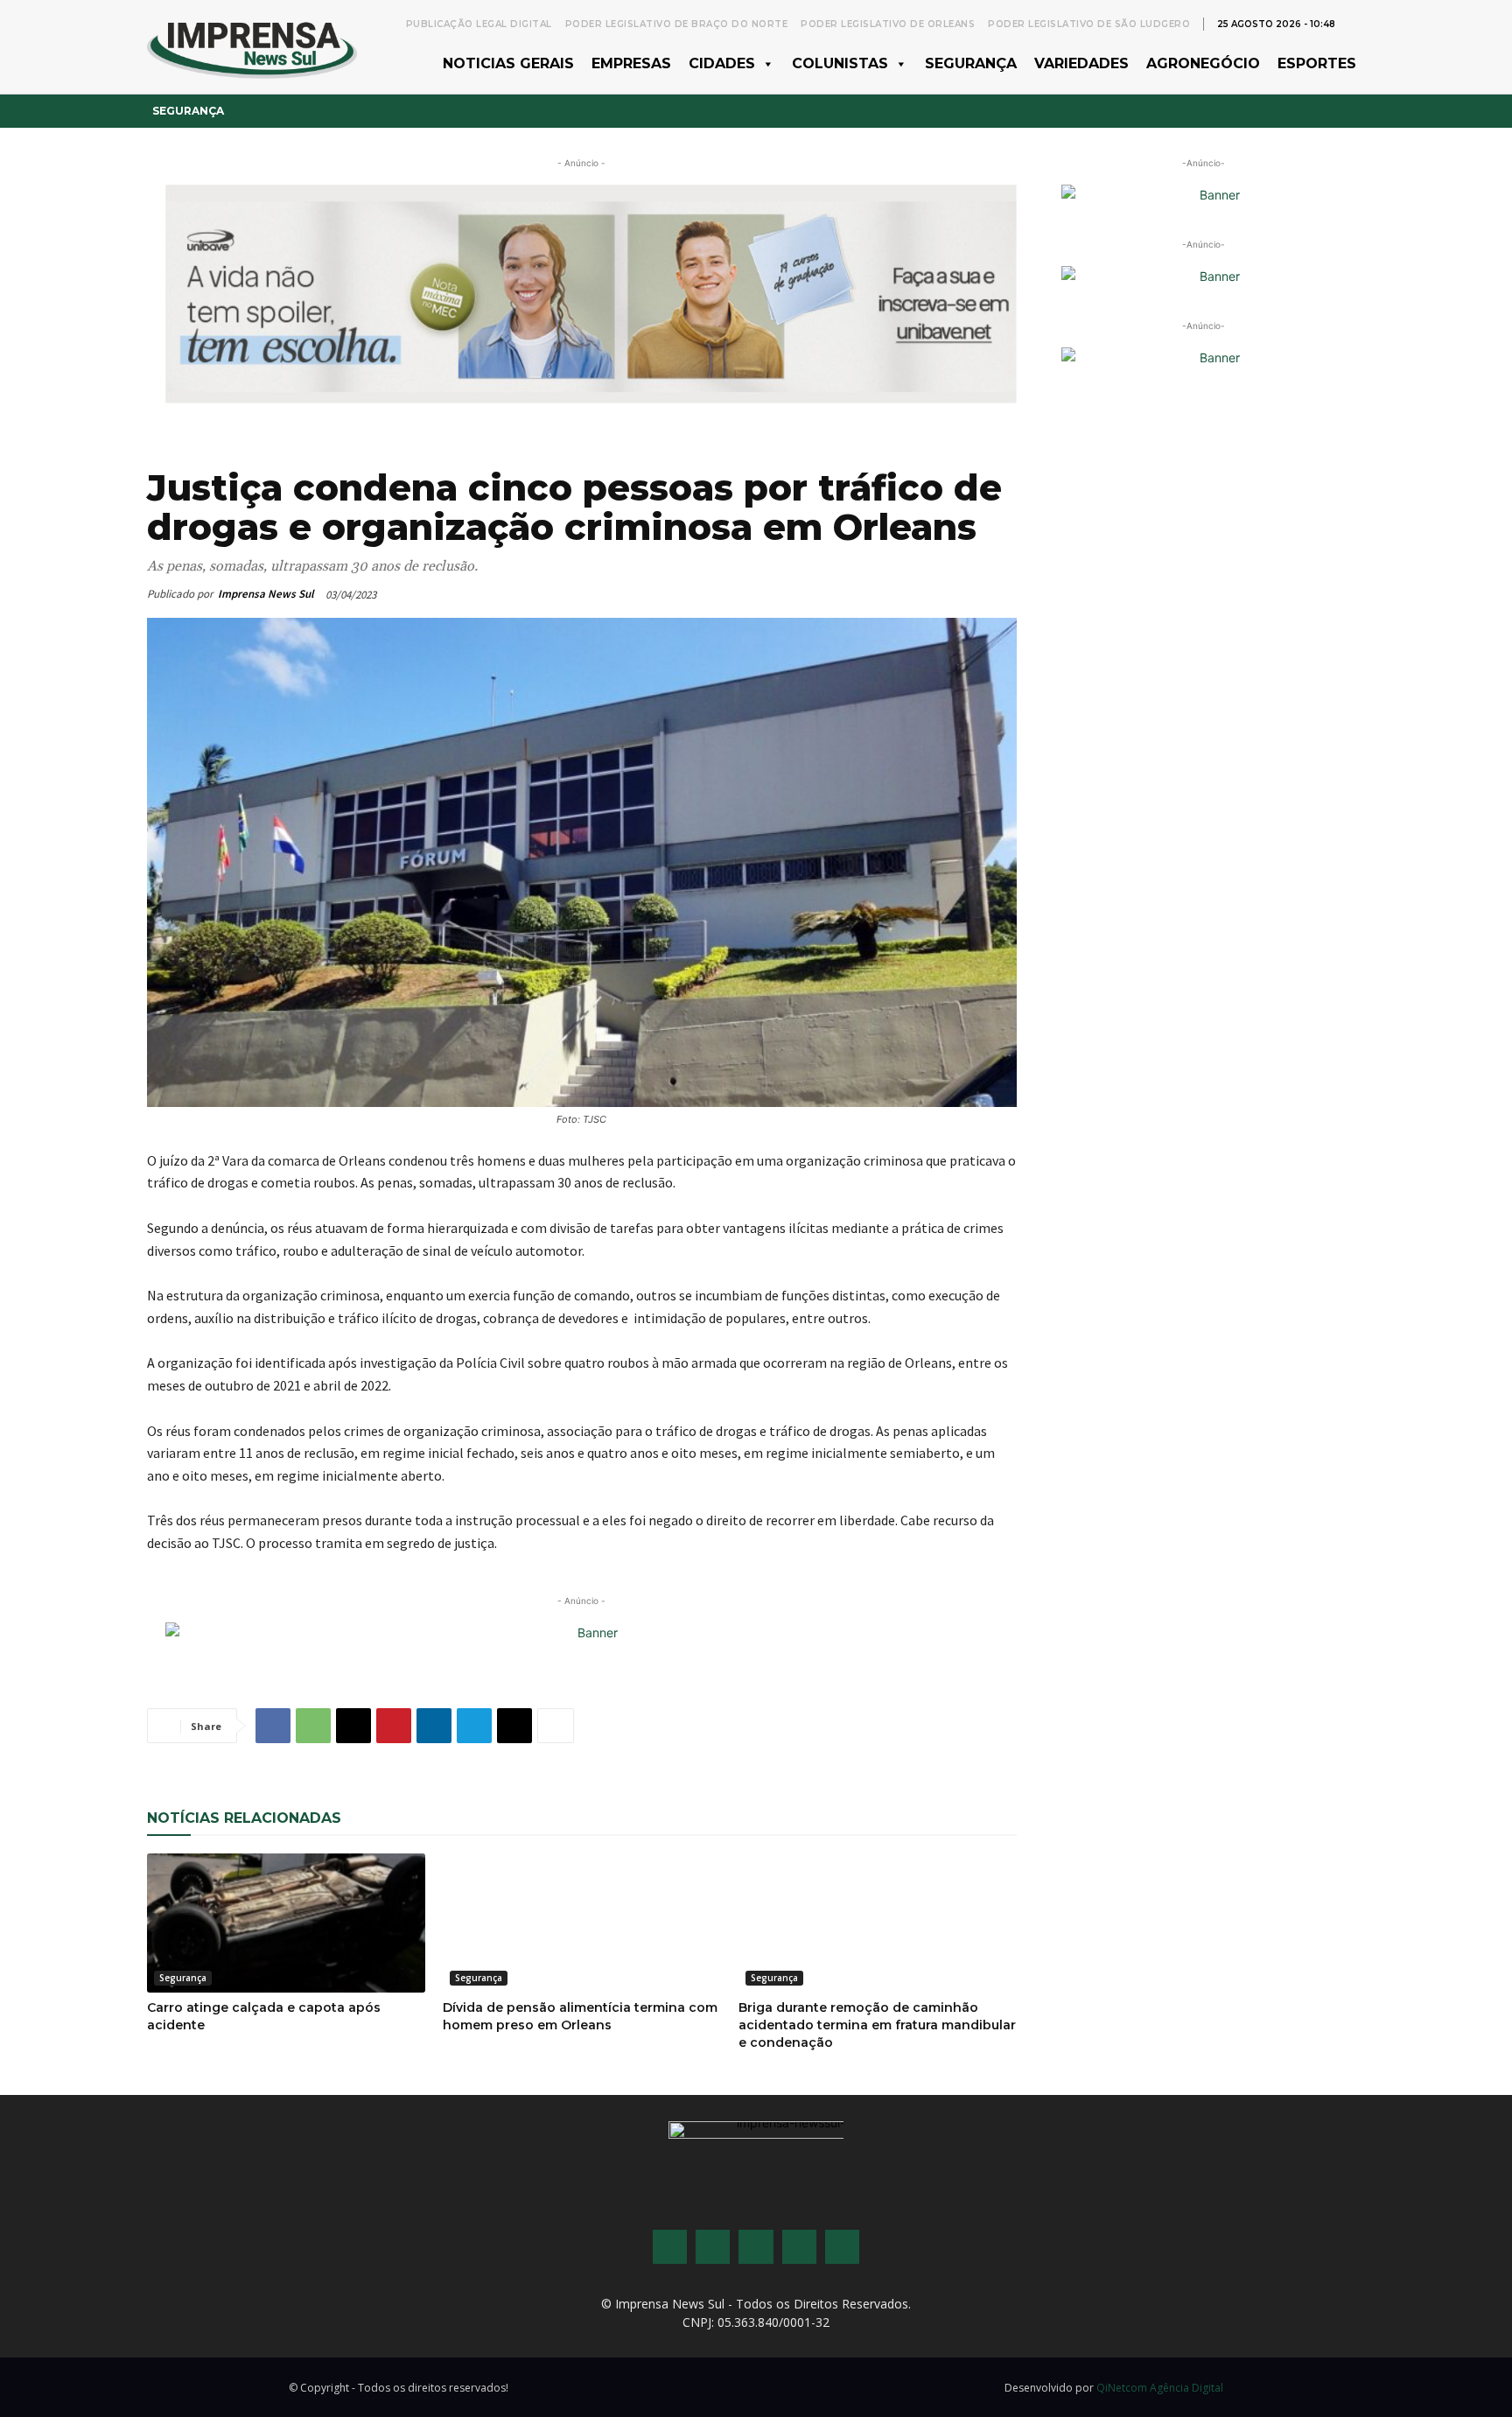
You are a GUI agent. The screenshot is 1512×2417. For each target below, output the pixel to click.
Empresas (631, 63)
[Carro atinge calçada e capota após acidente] (286, 1923)
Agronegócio (1203, 63)
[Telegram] (474, 1726)
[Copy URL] (514, 1726)
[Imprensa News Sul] (252, 47)
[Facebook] (273, 1726)
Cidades (722, 63)
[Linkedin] (434, 1726)
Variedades (1081, 63)
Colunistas (840, 63)
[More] (556, 1726)
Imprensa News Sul (266, 594)
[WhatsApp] (313, 1726)
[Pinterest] (394, 1726)
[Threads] (842, 2247)
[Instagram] (713, 2247)
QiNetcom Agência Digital (1160, 2388)
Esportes (1317, 63)
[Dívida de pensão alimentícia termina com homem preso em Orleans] (582, 1923)
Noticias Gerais (508, 63)
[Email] (353, 1726)
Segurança (971, 63)
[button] (1356, 23)
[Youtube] (799, 2247)
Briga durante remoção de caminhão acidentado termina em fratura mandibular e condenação (877, 2025)
